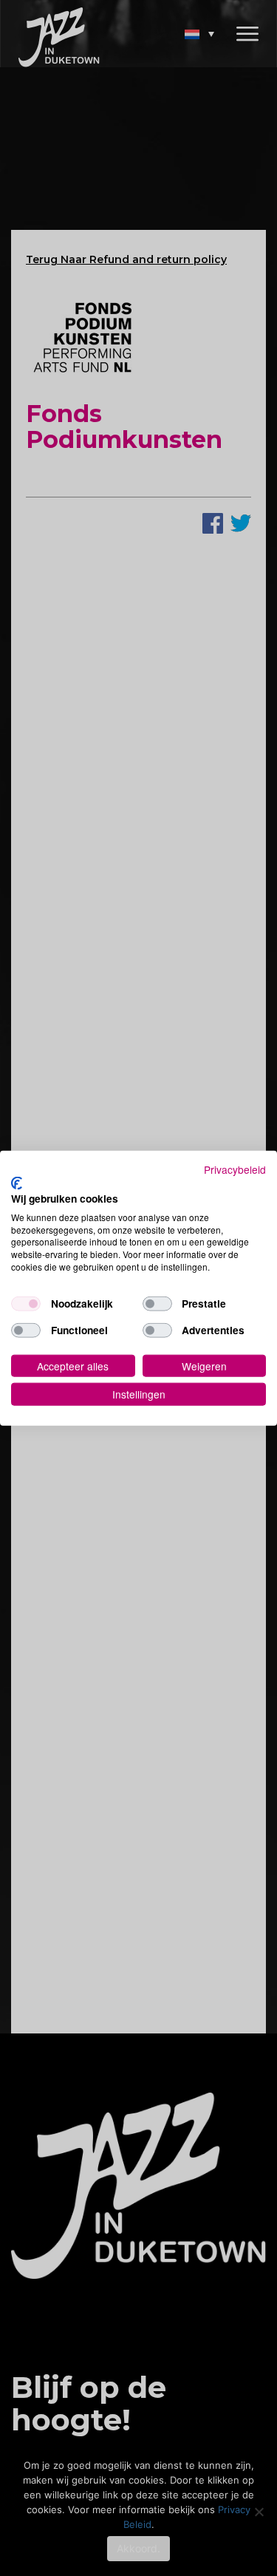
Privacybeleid (235, 1169)
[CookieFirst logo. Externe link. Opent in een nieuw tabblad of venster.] (17, 1183)
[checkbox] (26, 1303)
